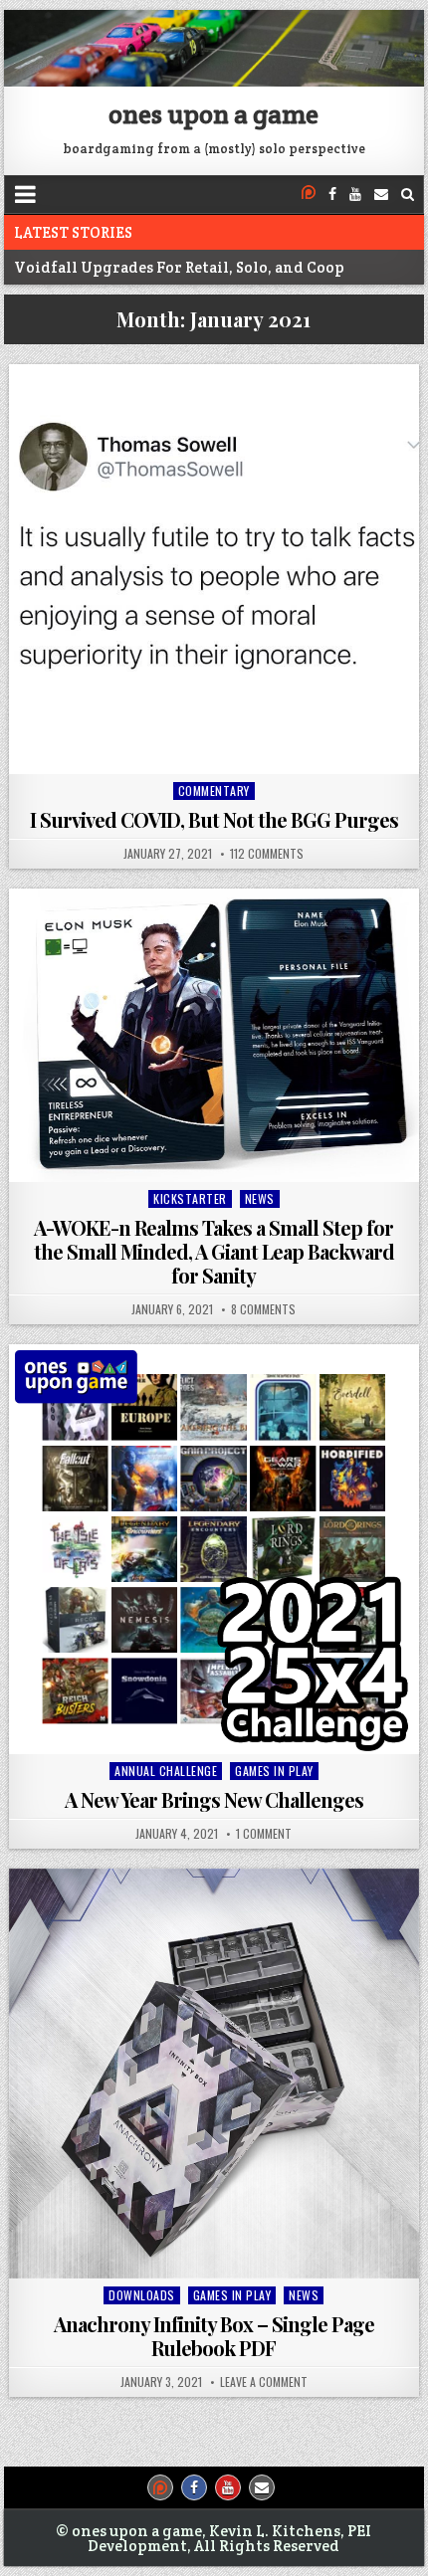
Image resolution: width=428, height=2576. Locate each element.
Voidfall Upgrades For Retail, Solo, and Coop (179, 267)
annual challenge (166, 1771)
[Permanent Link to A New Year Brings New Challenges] (214, 1549)
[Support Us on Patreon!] (309, 195)
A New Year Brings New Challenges (214, 1799)
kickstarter (190, 1198)
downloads (142, 2295)
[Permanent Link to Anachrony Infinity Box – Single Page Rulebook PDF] (214, 2073)
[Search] (408, 195)
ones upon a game (214, 114)
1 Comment (264, 1834)
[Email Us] (381, 195)
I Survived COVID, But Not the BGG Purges (214, 819)
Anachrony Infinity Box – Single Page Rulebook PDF (214, 2336)
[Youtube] (355, 195)
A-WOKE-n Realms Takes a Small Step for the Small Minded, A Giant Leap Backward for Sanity (214, 1251)
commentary (214, 791)
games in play (274, 1771)
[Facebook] (332, 195)
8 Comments (263, 1309)
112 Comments (267, 854)
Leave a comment (264, 2382)
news (260, 1198)
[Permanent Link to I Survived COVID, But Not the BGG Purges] (214, 569)
